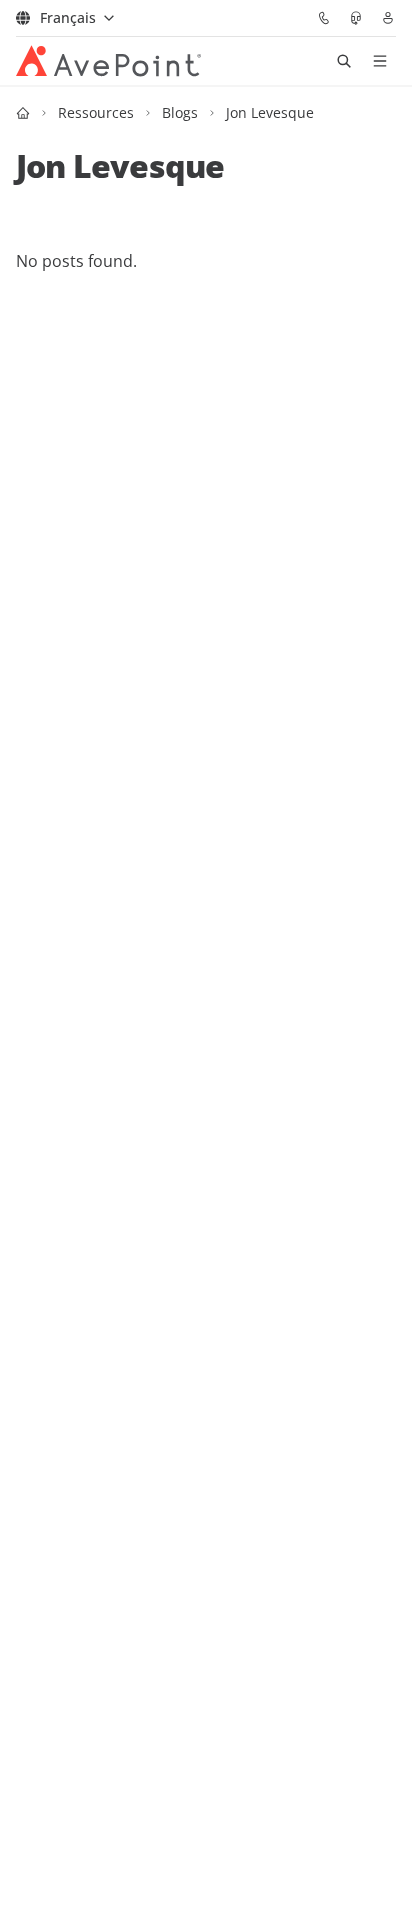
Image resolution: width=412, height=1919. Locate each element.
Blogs (180, 112)
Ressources (96, 112)
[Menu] (380, 61)
